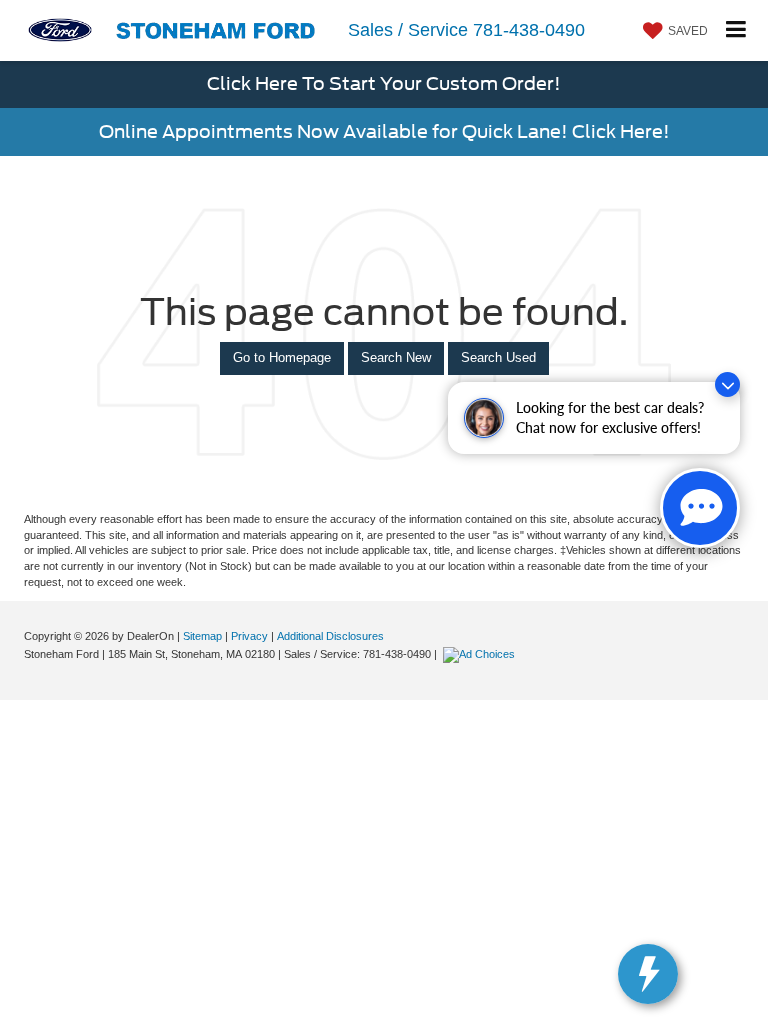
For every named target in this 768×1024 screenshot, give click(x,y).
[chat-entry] (700, 508)
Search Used (498, 357)
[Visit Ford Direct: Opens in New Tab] (481, 654)
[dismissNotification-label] (727, 384)
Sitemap (202, 636)
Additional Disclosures (330, 636)
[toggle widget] (648, 974)
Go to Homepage (282, 357)
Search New (396, 357)
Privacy (249, 636)
